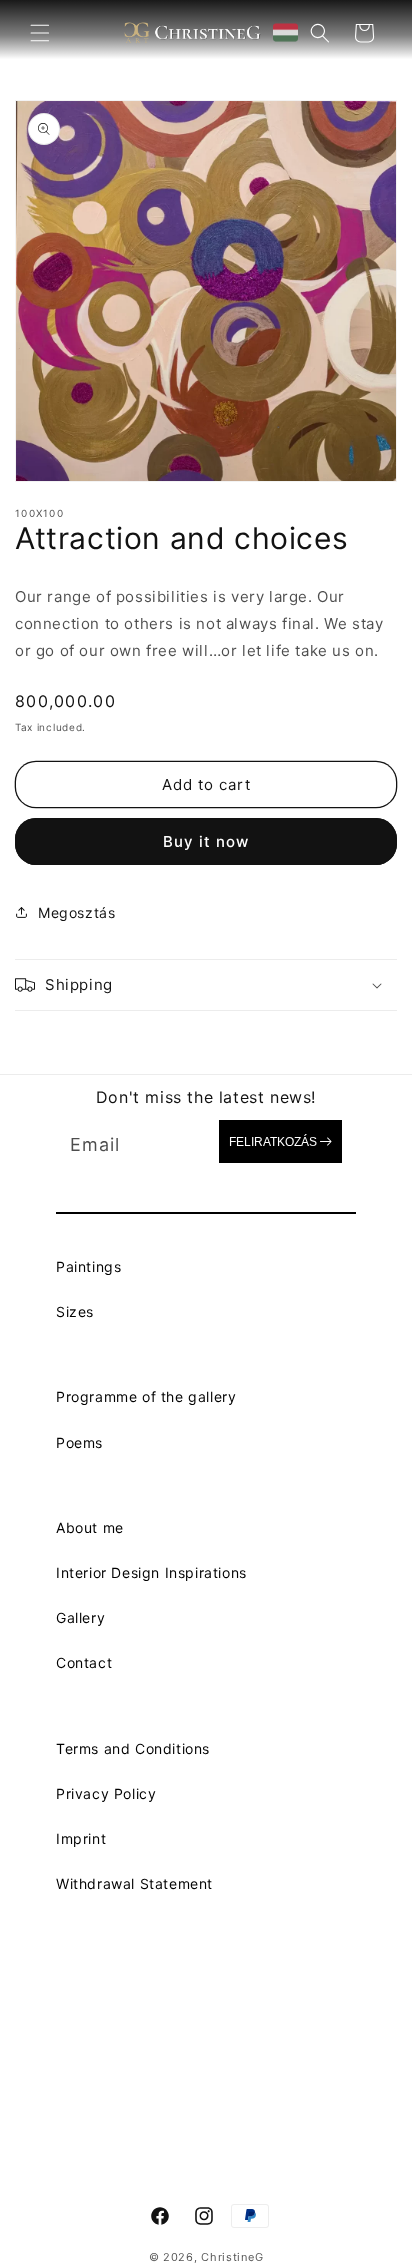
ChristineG (232, 2257)
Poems (79, 1442)
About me (90, 1527)
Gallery (80, 1617)
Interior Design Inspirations (151, 1572)
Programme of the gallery (146, 1396)
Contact (84, 1662)
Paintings (88, 1266)
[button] (40, 33)
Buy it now (206, 841)
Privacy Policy (106, 1793)
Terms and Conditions (133, 1748)
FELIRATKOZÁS (273, 1142)
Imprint (81, 1838)
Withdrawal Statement (134, 1883)
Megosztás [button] (76, 912)
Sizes (75, 1311)
